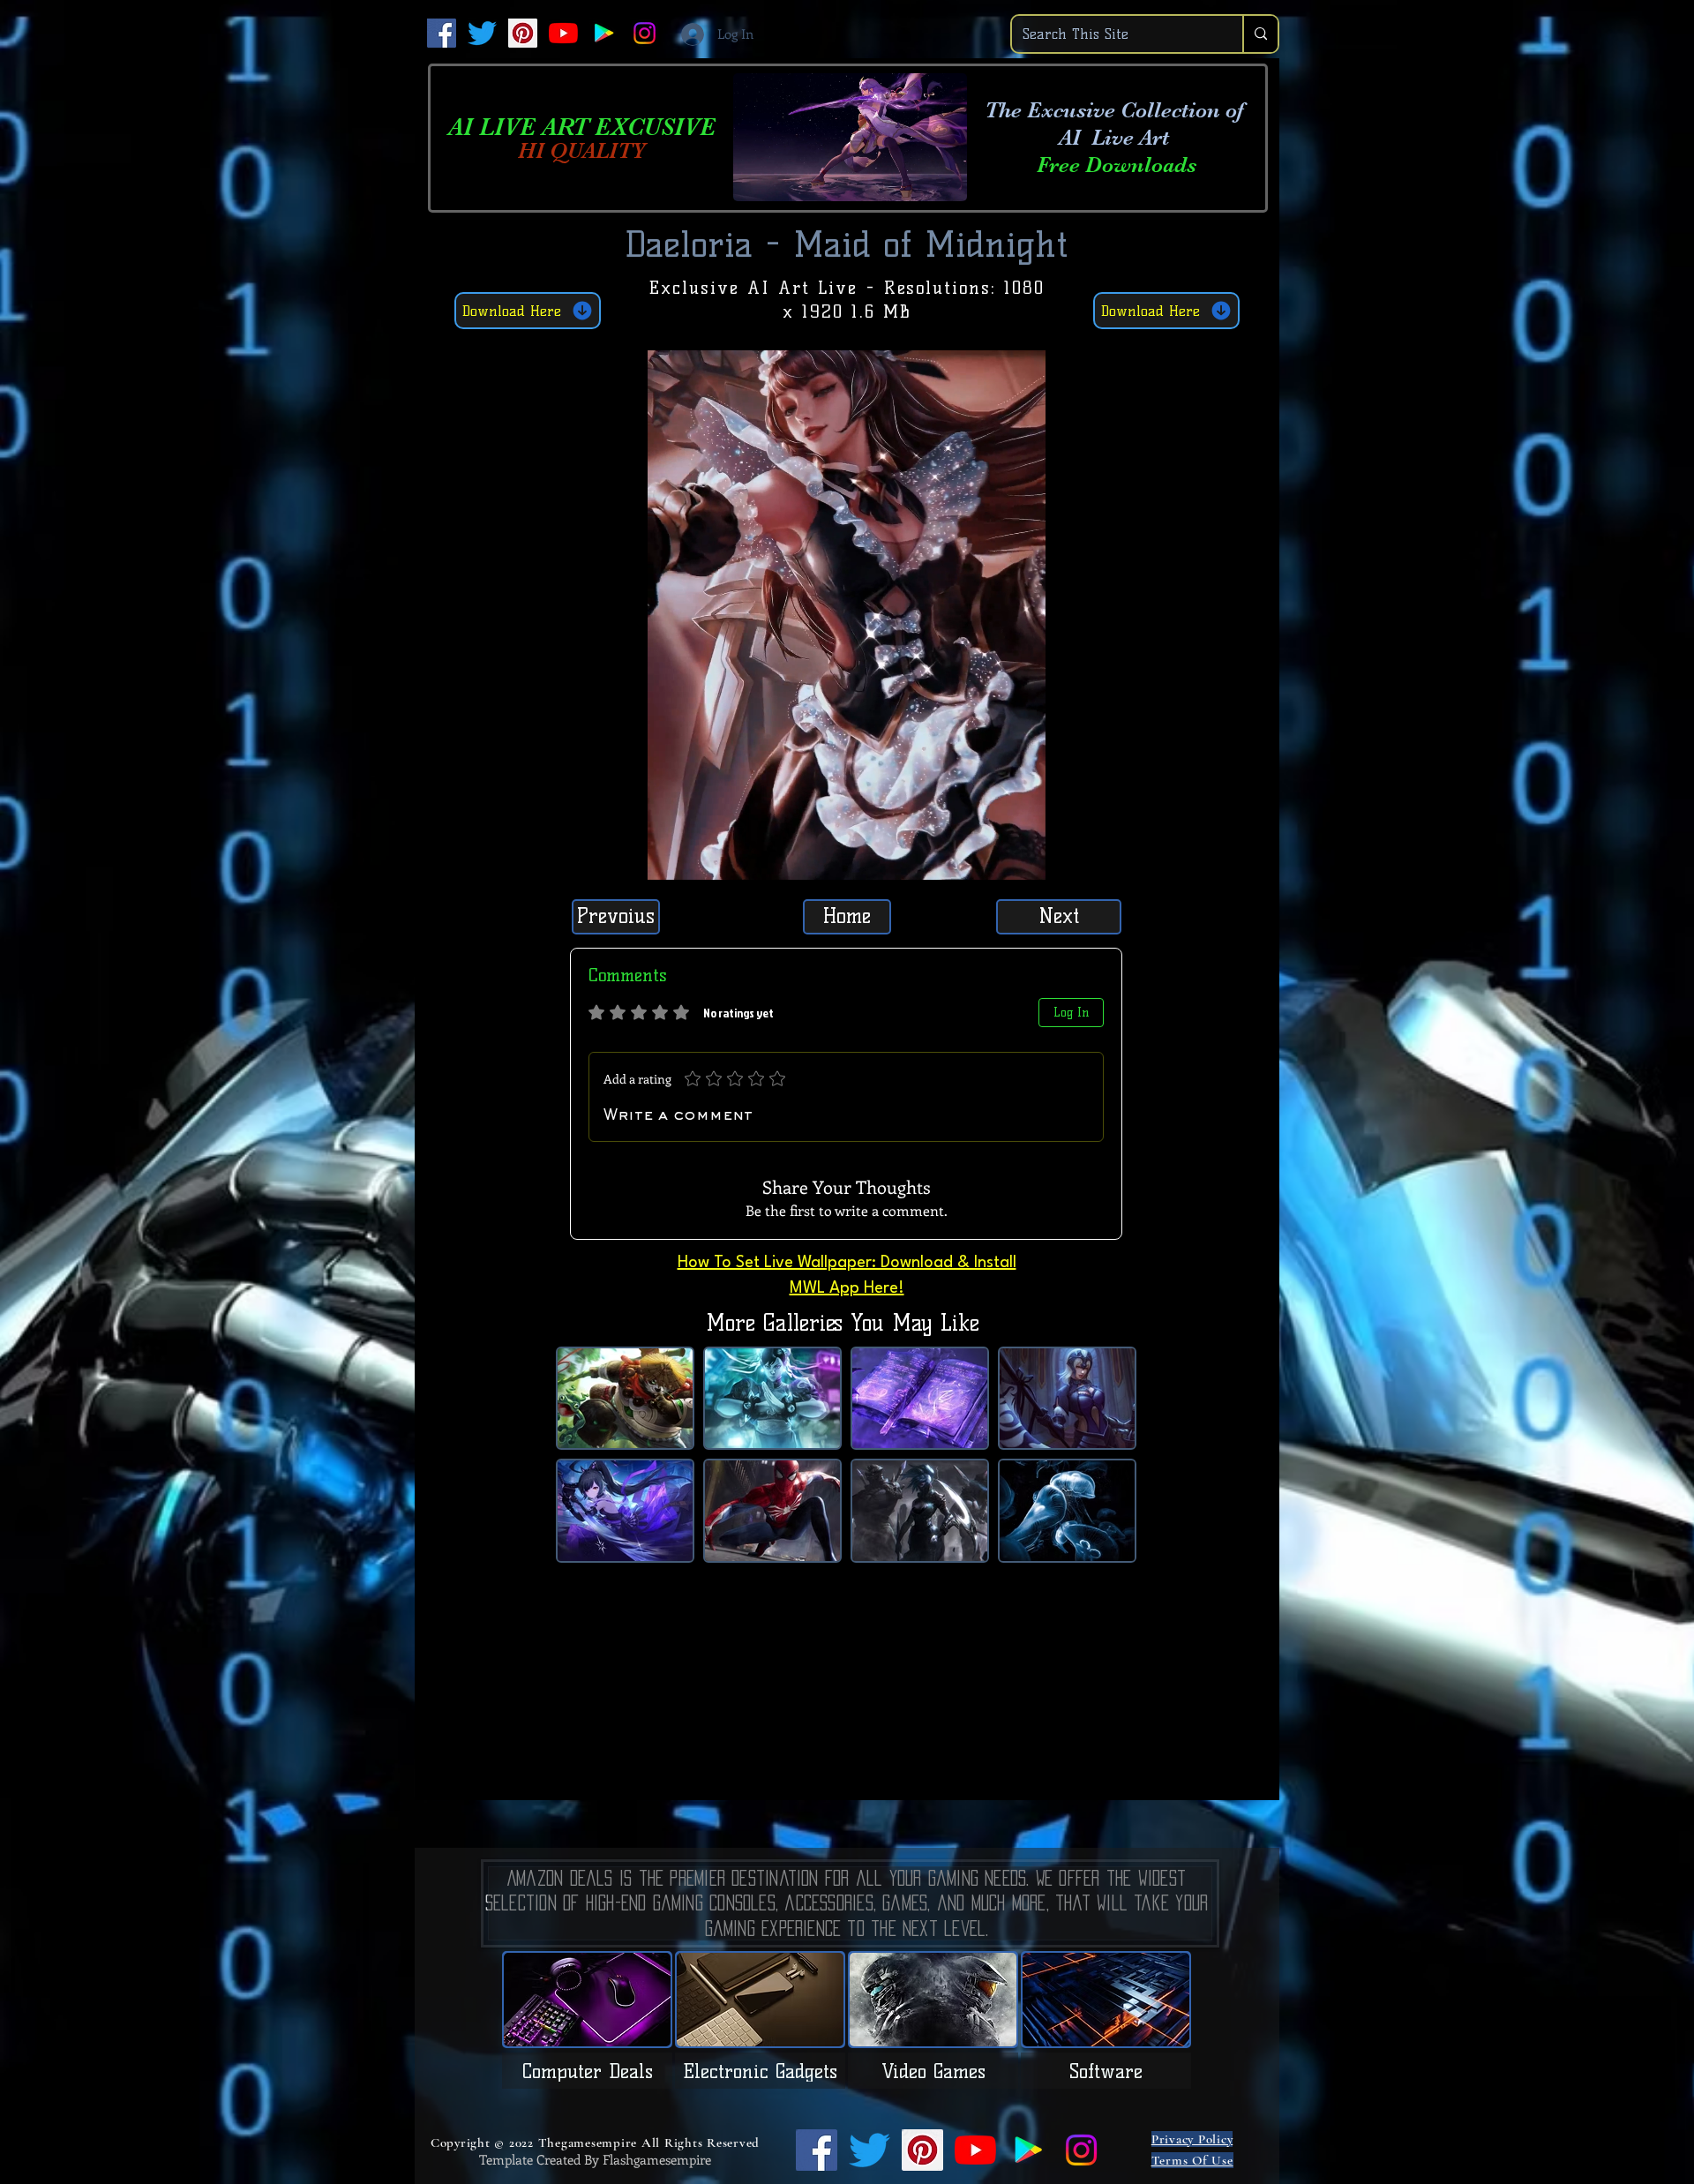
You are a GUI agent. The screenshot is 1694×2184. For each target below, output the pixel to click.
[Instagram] (645, 33)
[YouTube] (563, 33)
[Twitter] (482, 33)
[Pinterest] (523, 33)
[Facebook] (442, 33)
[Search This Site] (1260, 34)
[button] (1023, 860)
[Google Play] (604, 33)
